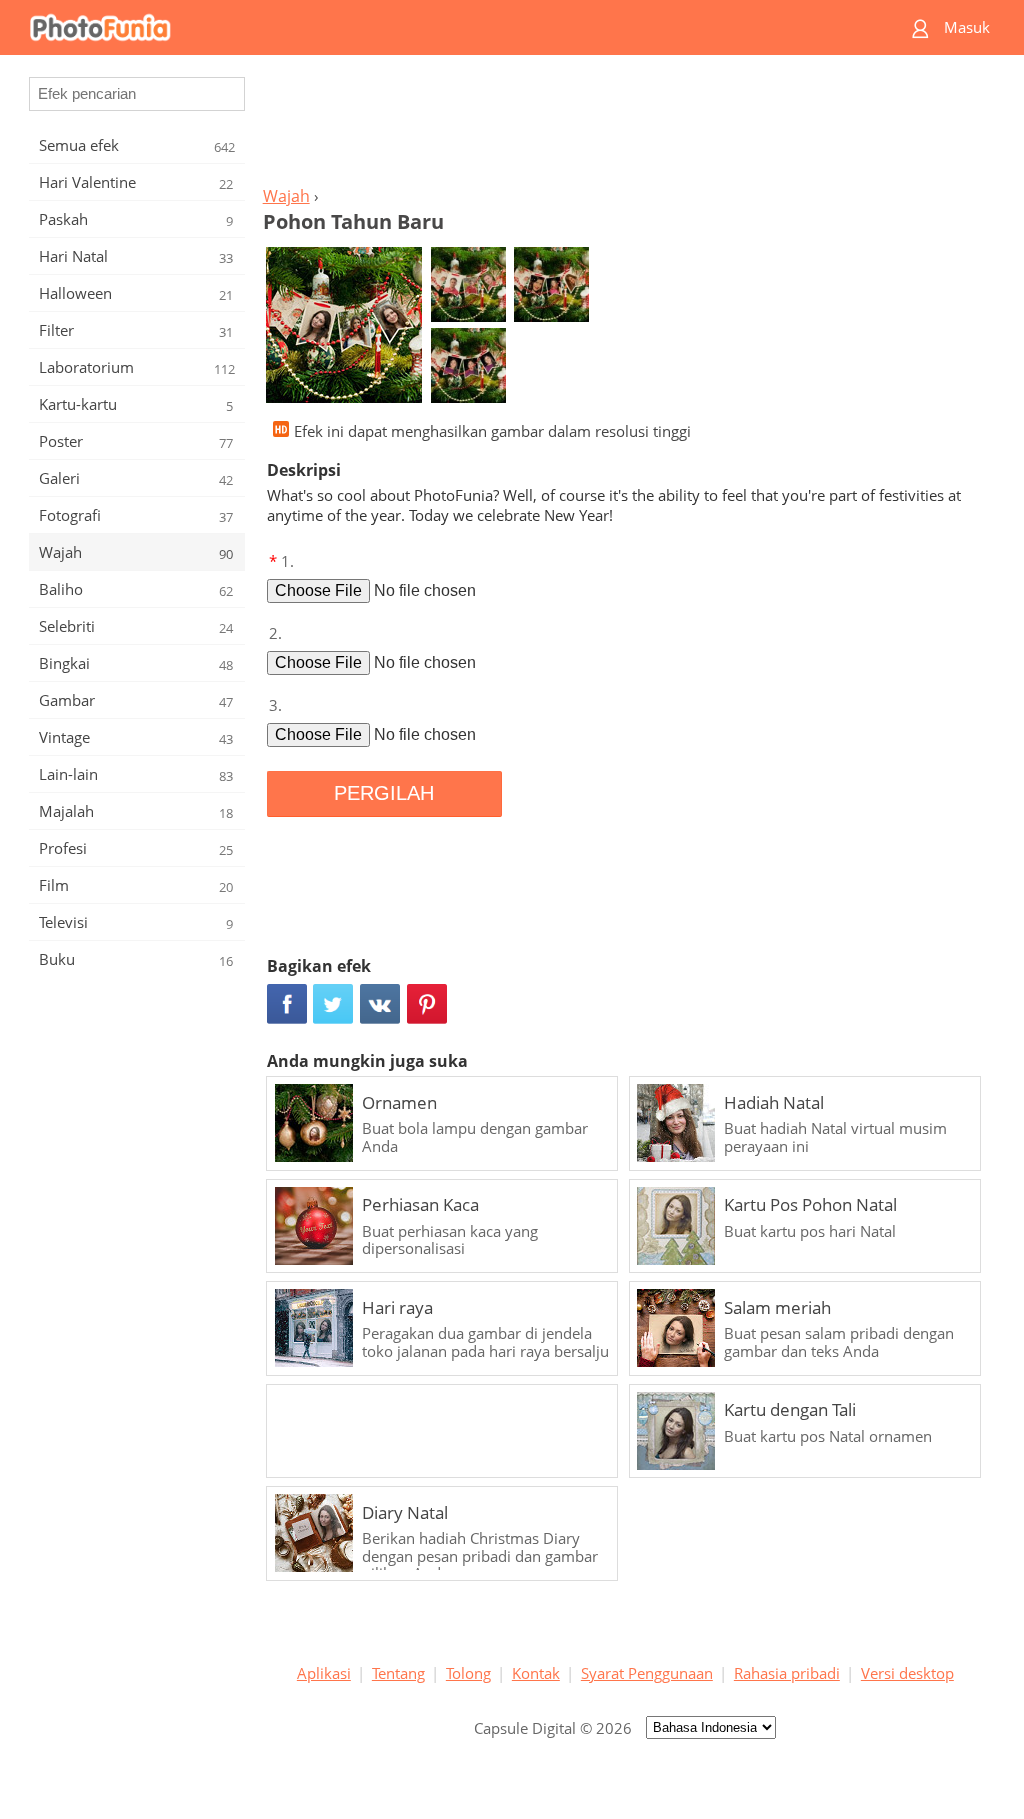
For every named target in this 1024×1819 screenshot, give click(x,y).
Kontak (536, 1673)
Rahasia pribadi (787, 1673)
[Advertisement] (625, 126)
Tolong (468, 1673)
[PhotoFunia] (435, 27)
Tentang (398, 1673)
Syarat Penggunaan (647, 1673)
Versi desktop (907, 1673)
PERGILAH (384, 793)
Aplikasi (324, 1673)
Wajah (286, 196)
